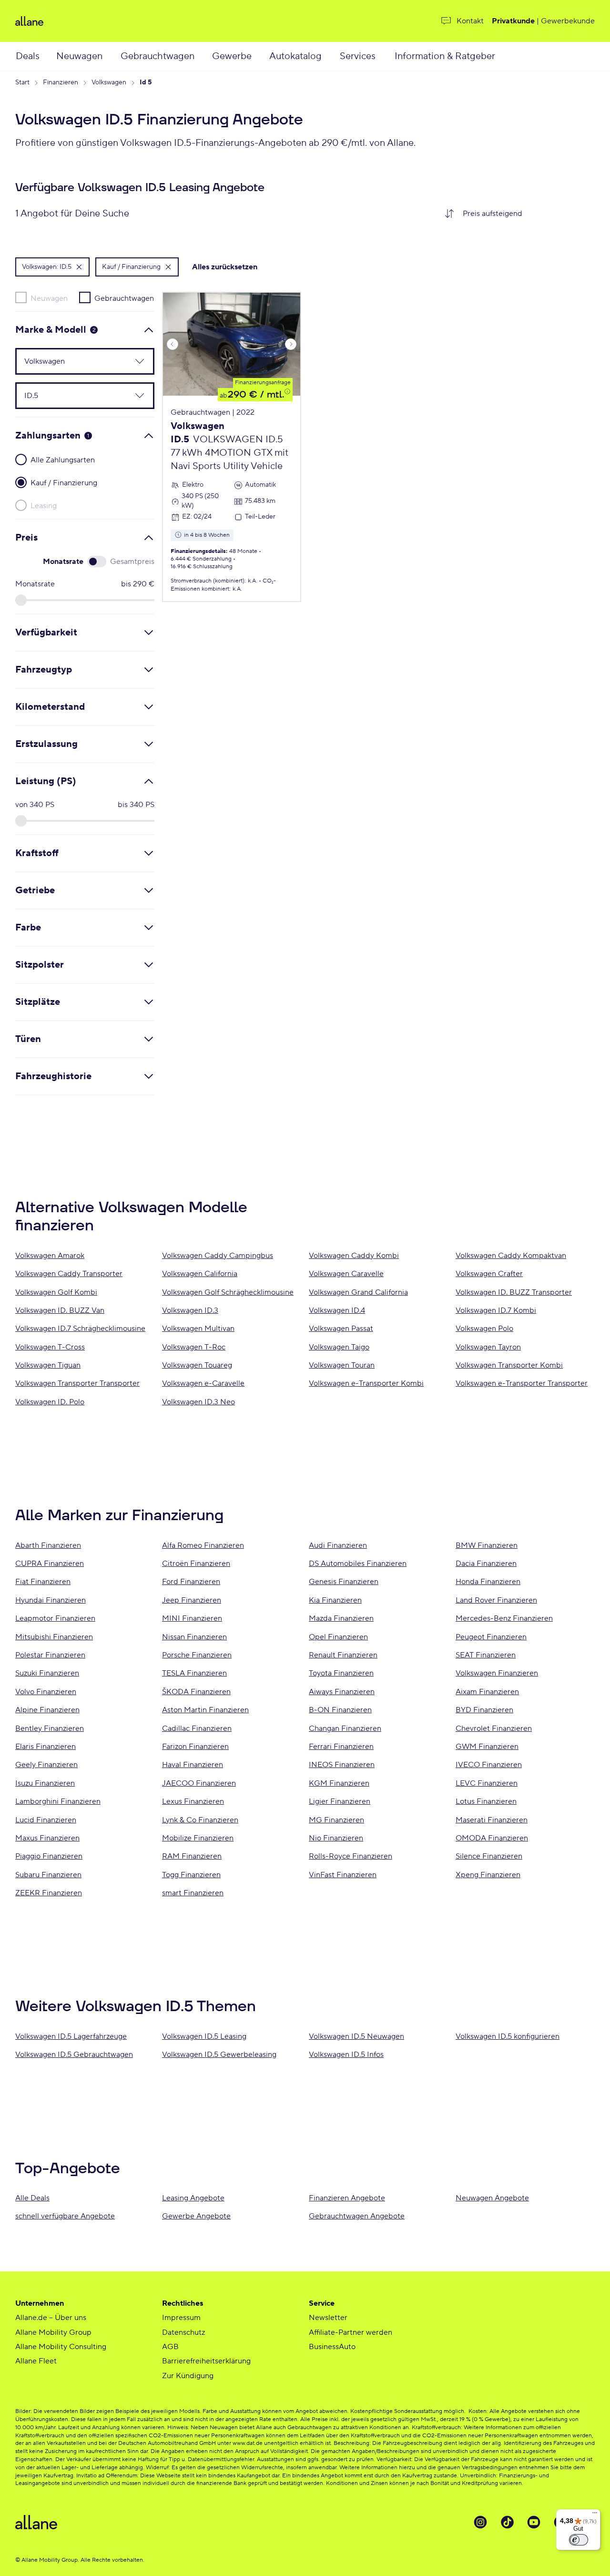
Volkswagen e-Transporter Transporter (522, 1383)
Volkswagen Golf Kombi (56, 1292)
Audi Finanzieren (338, 1545)
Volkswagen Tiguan (48, 1365)
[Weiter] (291, 344)
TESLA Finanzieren (194, 1673)
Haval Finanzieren (193, 1765)
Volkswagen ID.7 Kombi (496, 1310)
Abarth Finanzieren (48, 1545)
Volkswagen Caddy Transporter (69, 1274)
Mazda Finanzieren (341, 1618)
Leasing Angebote (193, 2198)
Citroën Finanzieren (196, 1564)
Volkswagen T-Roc (194, 1347)
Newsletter (328, 2318)
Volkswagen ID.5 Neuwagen (356, 2036)
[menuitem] (35, 56)
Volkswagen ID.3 (190, 1310)
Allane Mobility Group (53, 2332)
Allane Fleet (36, 2361)
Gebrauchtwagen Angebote (357, 2216)
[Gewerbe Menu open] (262, 56)
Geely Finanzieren (46, 1765)
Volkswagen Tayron (488, 1347)
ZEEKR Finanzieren (49, 1893)
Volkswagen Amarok (50, 1256)
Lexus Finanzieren (193, 1801)
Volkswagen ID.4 (337, 1310)
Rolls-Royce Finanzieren (351, 1856)
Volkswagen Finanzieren (497, 1673)
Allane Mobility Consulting (61, 2347)
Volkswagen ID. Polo (50, 1402)
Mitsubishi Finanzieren (54, 1637)
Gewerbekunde (568, 21)
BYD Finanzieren (484, 1710)
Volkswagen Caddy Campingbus (218, 1256)
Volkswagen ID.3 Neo (198, 1402)
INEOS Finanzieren (342, 1765)
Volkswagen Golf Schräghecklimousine (228, 1292)
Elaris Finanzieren (46, 1747)
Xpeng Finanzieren (488, 1875)
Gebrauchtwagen (158, 56)
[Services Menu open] (386, 56)
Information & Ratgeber (445, 56)
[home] (104, 21)
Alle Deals (32, 2198)
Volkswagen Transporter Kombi (509, 1365)
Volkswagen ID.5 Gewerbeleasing (219, 2055)
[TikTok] (507, 2522)
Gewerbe (232, 56)
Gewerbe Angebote (196, 2216)
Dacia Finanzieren (486, 1564)
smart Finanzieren (193, 1893)
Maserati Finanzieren (492, 1820)
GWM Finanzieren (487, 1747)
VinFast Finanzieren (343, 1875)
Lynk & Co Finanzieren (200, 1820)
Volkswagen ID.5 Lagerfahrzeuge (71, 2036)
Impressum (181, 2318)
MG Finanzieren (336, 1820)
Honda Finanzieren (488, 1582)
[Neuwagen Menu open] (113, 56)
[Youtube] (534, 2522)
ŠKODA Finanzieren (196, 1692)
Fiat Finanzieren (43, 1582)
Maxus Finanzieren (47, 1838)
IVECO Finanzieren (489, 1765)
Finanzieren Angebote (347, 2198)
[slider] (21, 600)
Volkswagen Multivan (198, 1329)
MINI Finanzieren (192, 1618)
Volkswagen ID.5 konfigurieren (508, 2036)
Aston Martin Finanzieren (205, 1710)
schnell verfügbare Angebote (65, 2216)
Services (358, 56)
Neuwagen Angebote (492, 2198)
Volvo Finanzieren (46, 1692)
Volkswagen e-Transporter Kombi (366, 1383)
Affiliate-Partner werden (351, 2332)
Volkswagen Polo (484, 1329)
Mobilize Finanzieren (198, 1838)
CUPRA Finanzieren (50, 1564)
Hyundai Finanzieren (51, 1600)
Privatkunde (513, 21)
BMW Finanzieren (487, 1545)
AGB (170, 2347)
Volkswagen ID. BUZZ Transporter (514, 1292)
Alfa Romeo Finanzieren (203, 1545)
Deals (28, 56)
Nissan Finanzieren (194, 1637)
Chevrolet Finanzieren (494, 1728)
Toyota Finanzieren (341, 1673)
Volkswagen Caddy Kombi (354, 1256)
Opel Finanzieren (338, 1637)
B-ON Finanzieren (340, 1710)
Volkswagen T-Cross (50, 1347)
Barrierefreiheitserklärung (206, 2361)
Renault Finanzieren (343, 1655)
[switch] (579, 2540)
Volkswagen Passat (341, 1329)
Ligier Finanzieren (340, 1801)
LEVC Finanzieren (487, 1783)
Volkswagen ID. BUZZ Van (60, 1310)
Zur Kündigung (188, 2376)
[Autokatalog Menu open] (333, 56)
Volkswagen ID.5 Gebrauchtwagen (74, 2055)
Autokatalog (295, 56)
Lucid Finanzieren (46, 1820)
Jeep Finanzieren (192, 1600)
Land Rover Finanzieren (496, 1600)
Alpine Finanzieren (47, 1710)
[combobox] (525, 214)
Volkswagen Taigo (339, 1347)
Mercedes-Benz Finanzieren (504, 1618)
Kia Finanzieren (335, 1600)
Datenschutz (183, 2332)
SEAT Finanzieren (486, 1655)
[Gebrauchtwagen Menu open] (206, 56)
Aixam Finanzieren (487, 1692)
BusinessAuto (332, 2347)
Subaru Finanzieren (48, 1875)
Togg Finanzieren (191, 1875)
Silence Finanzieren (489, 1856)
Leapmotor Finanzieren (55, 1618)
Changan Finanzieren (345, 1728)
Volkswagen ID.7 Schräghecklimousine (80, 1329)
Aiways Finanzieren (342, 1692)
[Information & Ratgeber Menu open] (508, 56)
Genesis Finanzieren (344, 1582)
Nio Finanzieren (336, 1838)
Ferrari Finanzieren (341, 1747)
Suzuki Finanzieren (47, 1673)
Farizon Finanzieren (195, 1747)
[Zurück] (173, 344)
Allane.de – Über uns (51, 2318)
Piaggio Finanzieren (49, 1856)
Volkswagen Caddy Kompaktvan (511, 1256)
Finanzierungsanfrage (263, 383)
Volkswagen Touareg (197, 1365)
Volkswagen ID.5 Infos (346, 2055)
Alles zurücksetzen (225, 267)
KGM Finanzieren (339, 1783)
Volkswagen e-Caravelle (203, 1383)
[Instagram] (480, 2522)
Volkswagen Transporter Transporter (77, 1383)
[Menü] (595, 2515)
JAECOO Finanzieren (199, 1783)
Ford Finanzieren (191, 1582)
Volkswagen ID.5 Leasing (204, 2036)
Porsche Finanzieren (197, 1655)
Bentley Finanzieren (50, 1728)
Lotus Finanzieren (486, 1801)
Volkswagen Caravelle (346, 1274)
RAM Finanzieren (192, 1856)
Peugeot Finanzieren (491, 1637)
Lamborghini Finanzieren (58, 1801)
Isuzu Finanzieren (45, 1783)
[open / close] (134, 361)
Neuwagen (79, 56)
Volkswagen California (200, 1274)
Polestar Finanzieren (50, 1655)
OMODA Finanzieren (492, 1838)
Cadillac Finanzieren (197, 1728)
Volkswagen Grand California (358, 1292)
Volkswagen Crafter (489, 1274)
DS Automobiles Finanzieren (358, 1564)
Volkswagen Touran (342, 1365)
